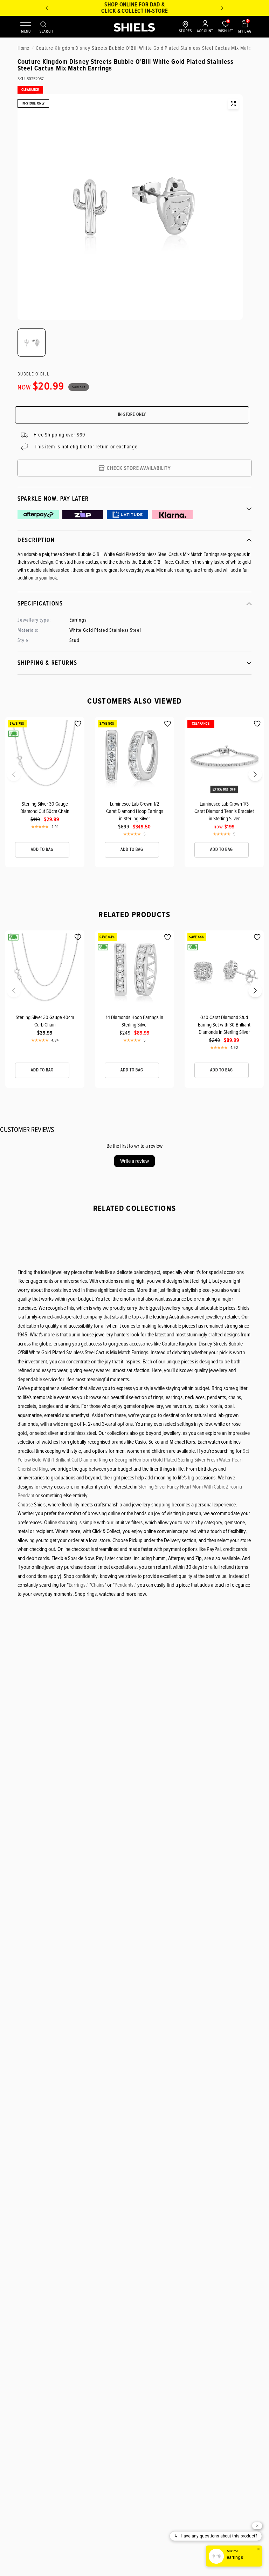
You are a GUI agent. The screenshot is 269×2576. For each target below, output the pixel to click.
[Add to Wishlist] (78, 724)
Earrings (77, 1585)
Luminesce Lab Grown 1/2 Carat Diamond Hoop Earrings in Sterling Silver (135, 811)
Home (23, 48)
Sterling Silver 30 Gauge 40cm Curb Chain (45, 1021)
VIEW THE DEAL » (141, 11)
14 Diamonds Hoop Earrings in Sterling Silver (134, 1021)
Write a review (134, 1161)
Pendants (124, 1585)
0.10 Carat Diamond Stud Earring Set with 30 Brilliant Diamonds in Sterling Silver (224, 1025)
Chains (98, 1585)
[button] (8, 777)
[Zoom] (233, 104)
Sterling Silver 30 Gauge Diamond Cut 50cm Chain (45, 808)
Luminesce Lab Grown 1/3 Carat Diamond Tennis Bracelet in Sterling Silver (224, 811)
